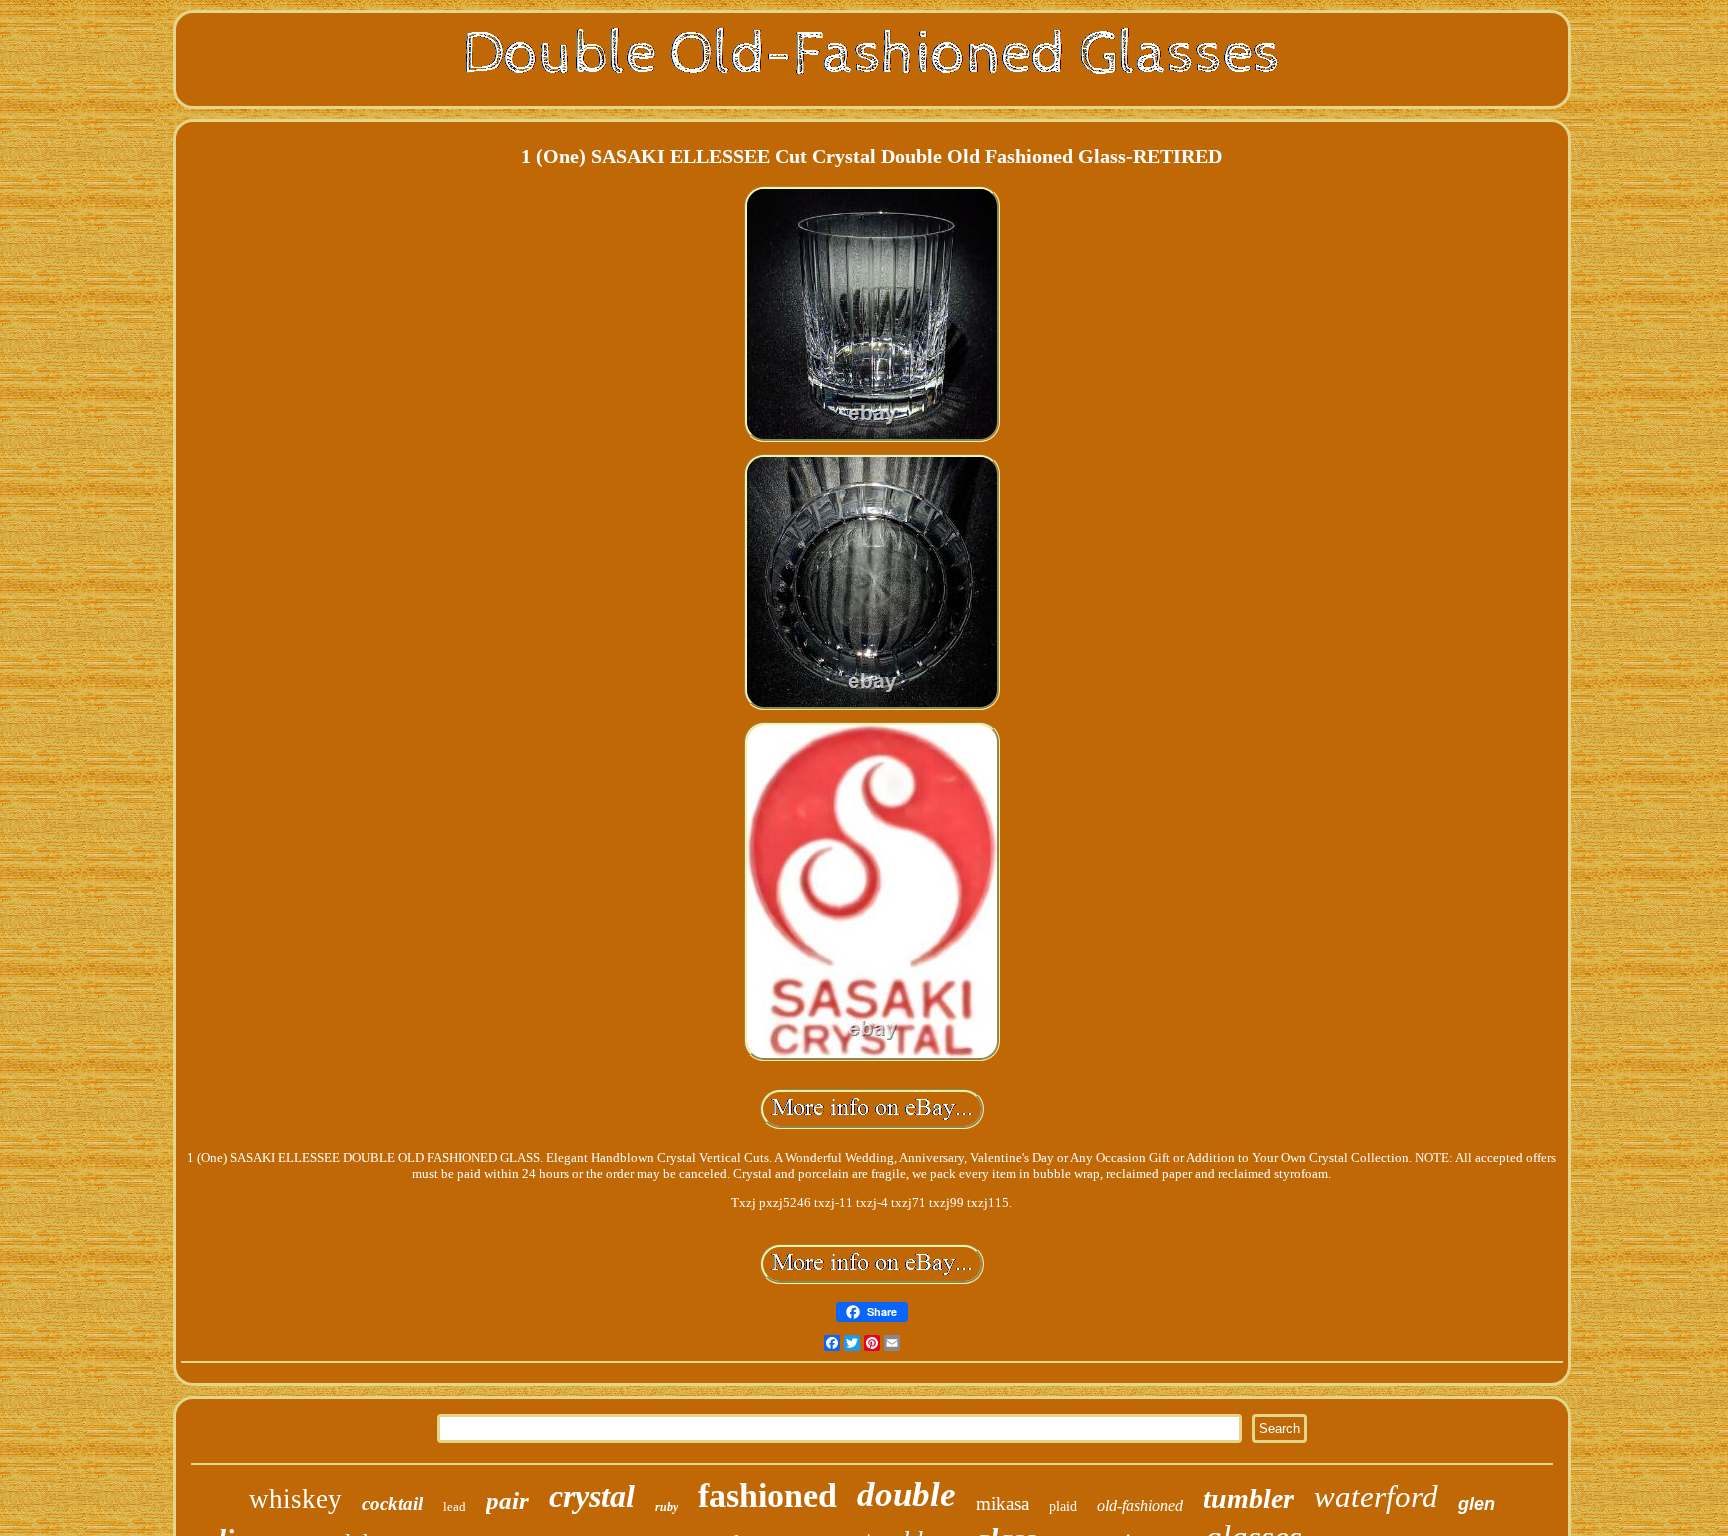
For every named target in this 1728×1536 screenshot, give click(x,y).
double (906, 1494)
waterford (1376, 1496)
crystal (592, 1496)
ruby (666, 1507)
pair (507, 1500)
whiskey (295, 1499)
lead (454, 1506)
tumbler (1248, 1498)
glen (1476, 1504)
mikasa (1002, 1503)
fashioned (767, 1495)
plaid (1063, 1506)
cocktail (392, 1503)
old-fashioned (1140, 1505)
